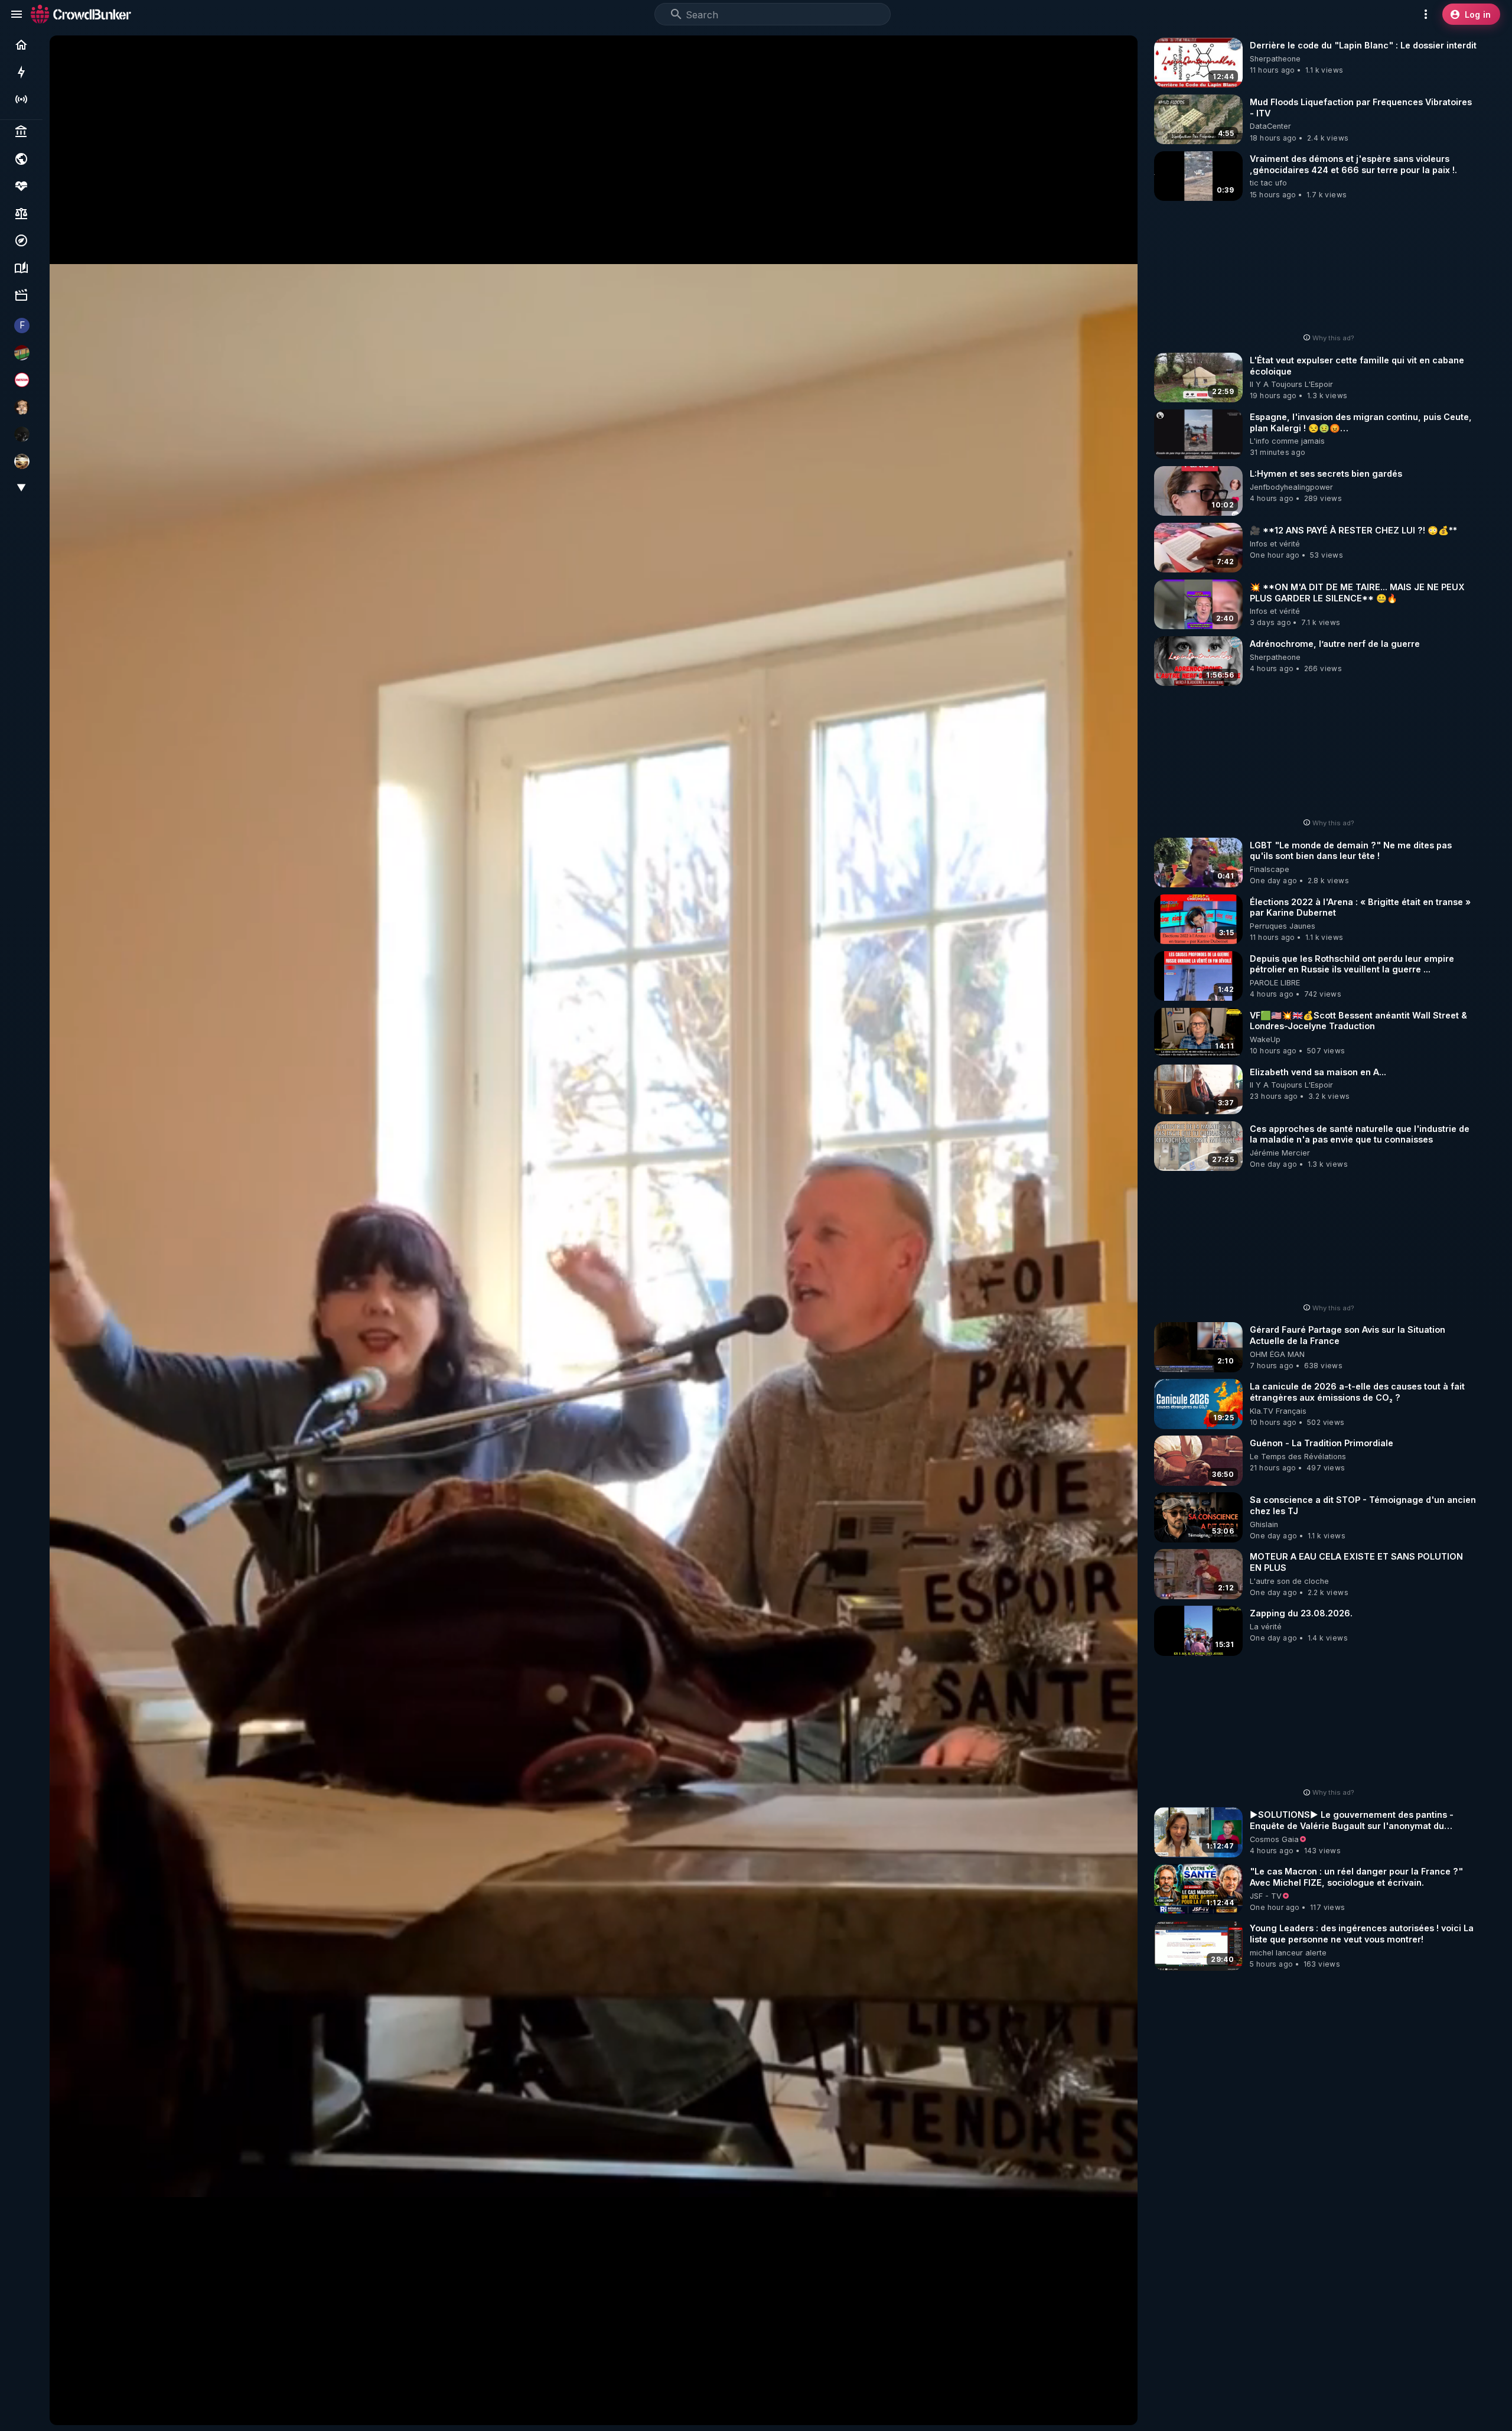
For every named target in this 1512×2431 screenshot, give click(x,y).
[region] (594, 1230)
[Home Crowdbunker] (81, 14)
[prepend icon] (676, 14)
